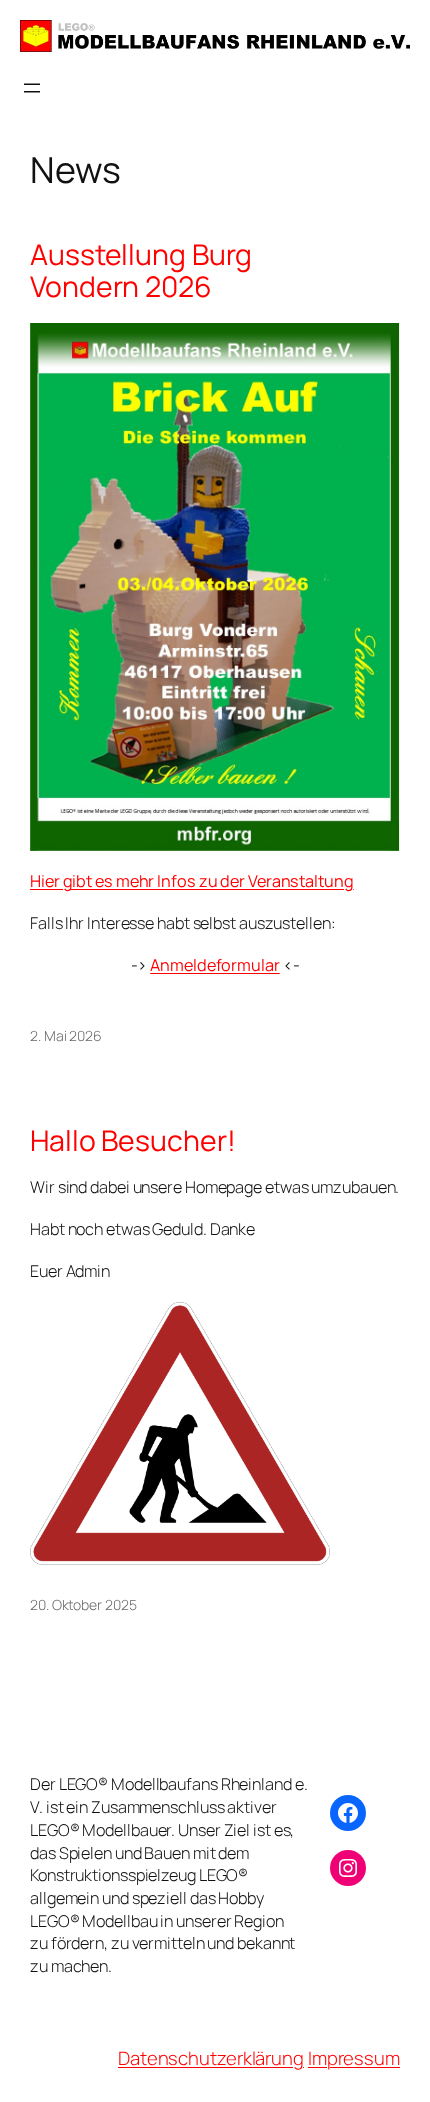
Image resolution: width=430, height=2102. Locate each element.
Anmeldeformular (215, 965)
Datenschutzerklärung (211, 2058)
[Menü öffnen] (32, 88)
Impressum (354, 2058)
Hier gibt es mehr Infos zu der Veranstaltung (192, 881)
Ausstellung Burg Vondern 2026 (140, 271)
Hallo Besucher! (133, 1141)
